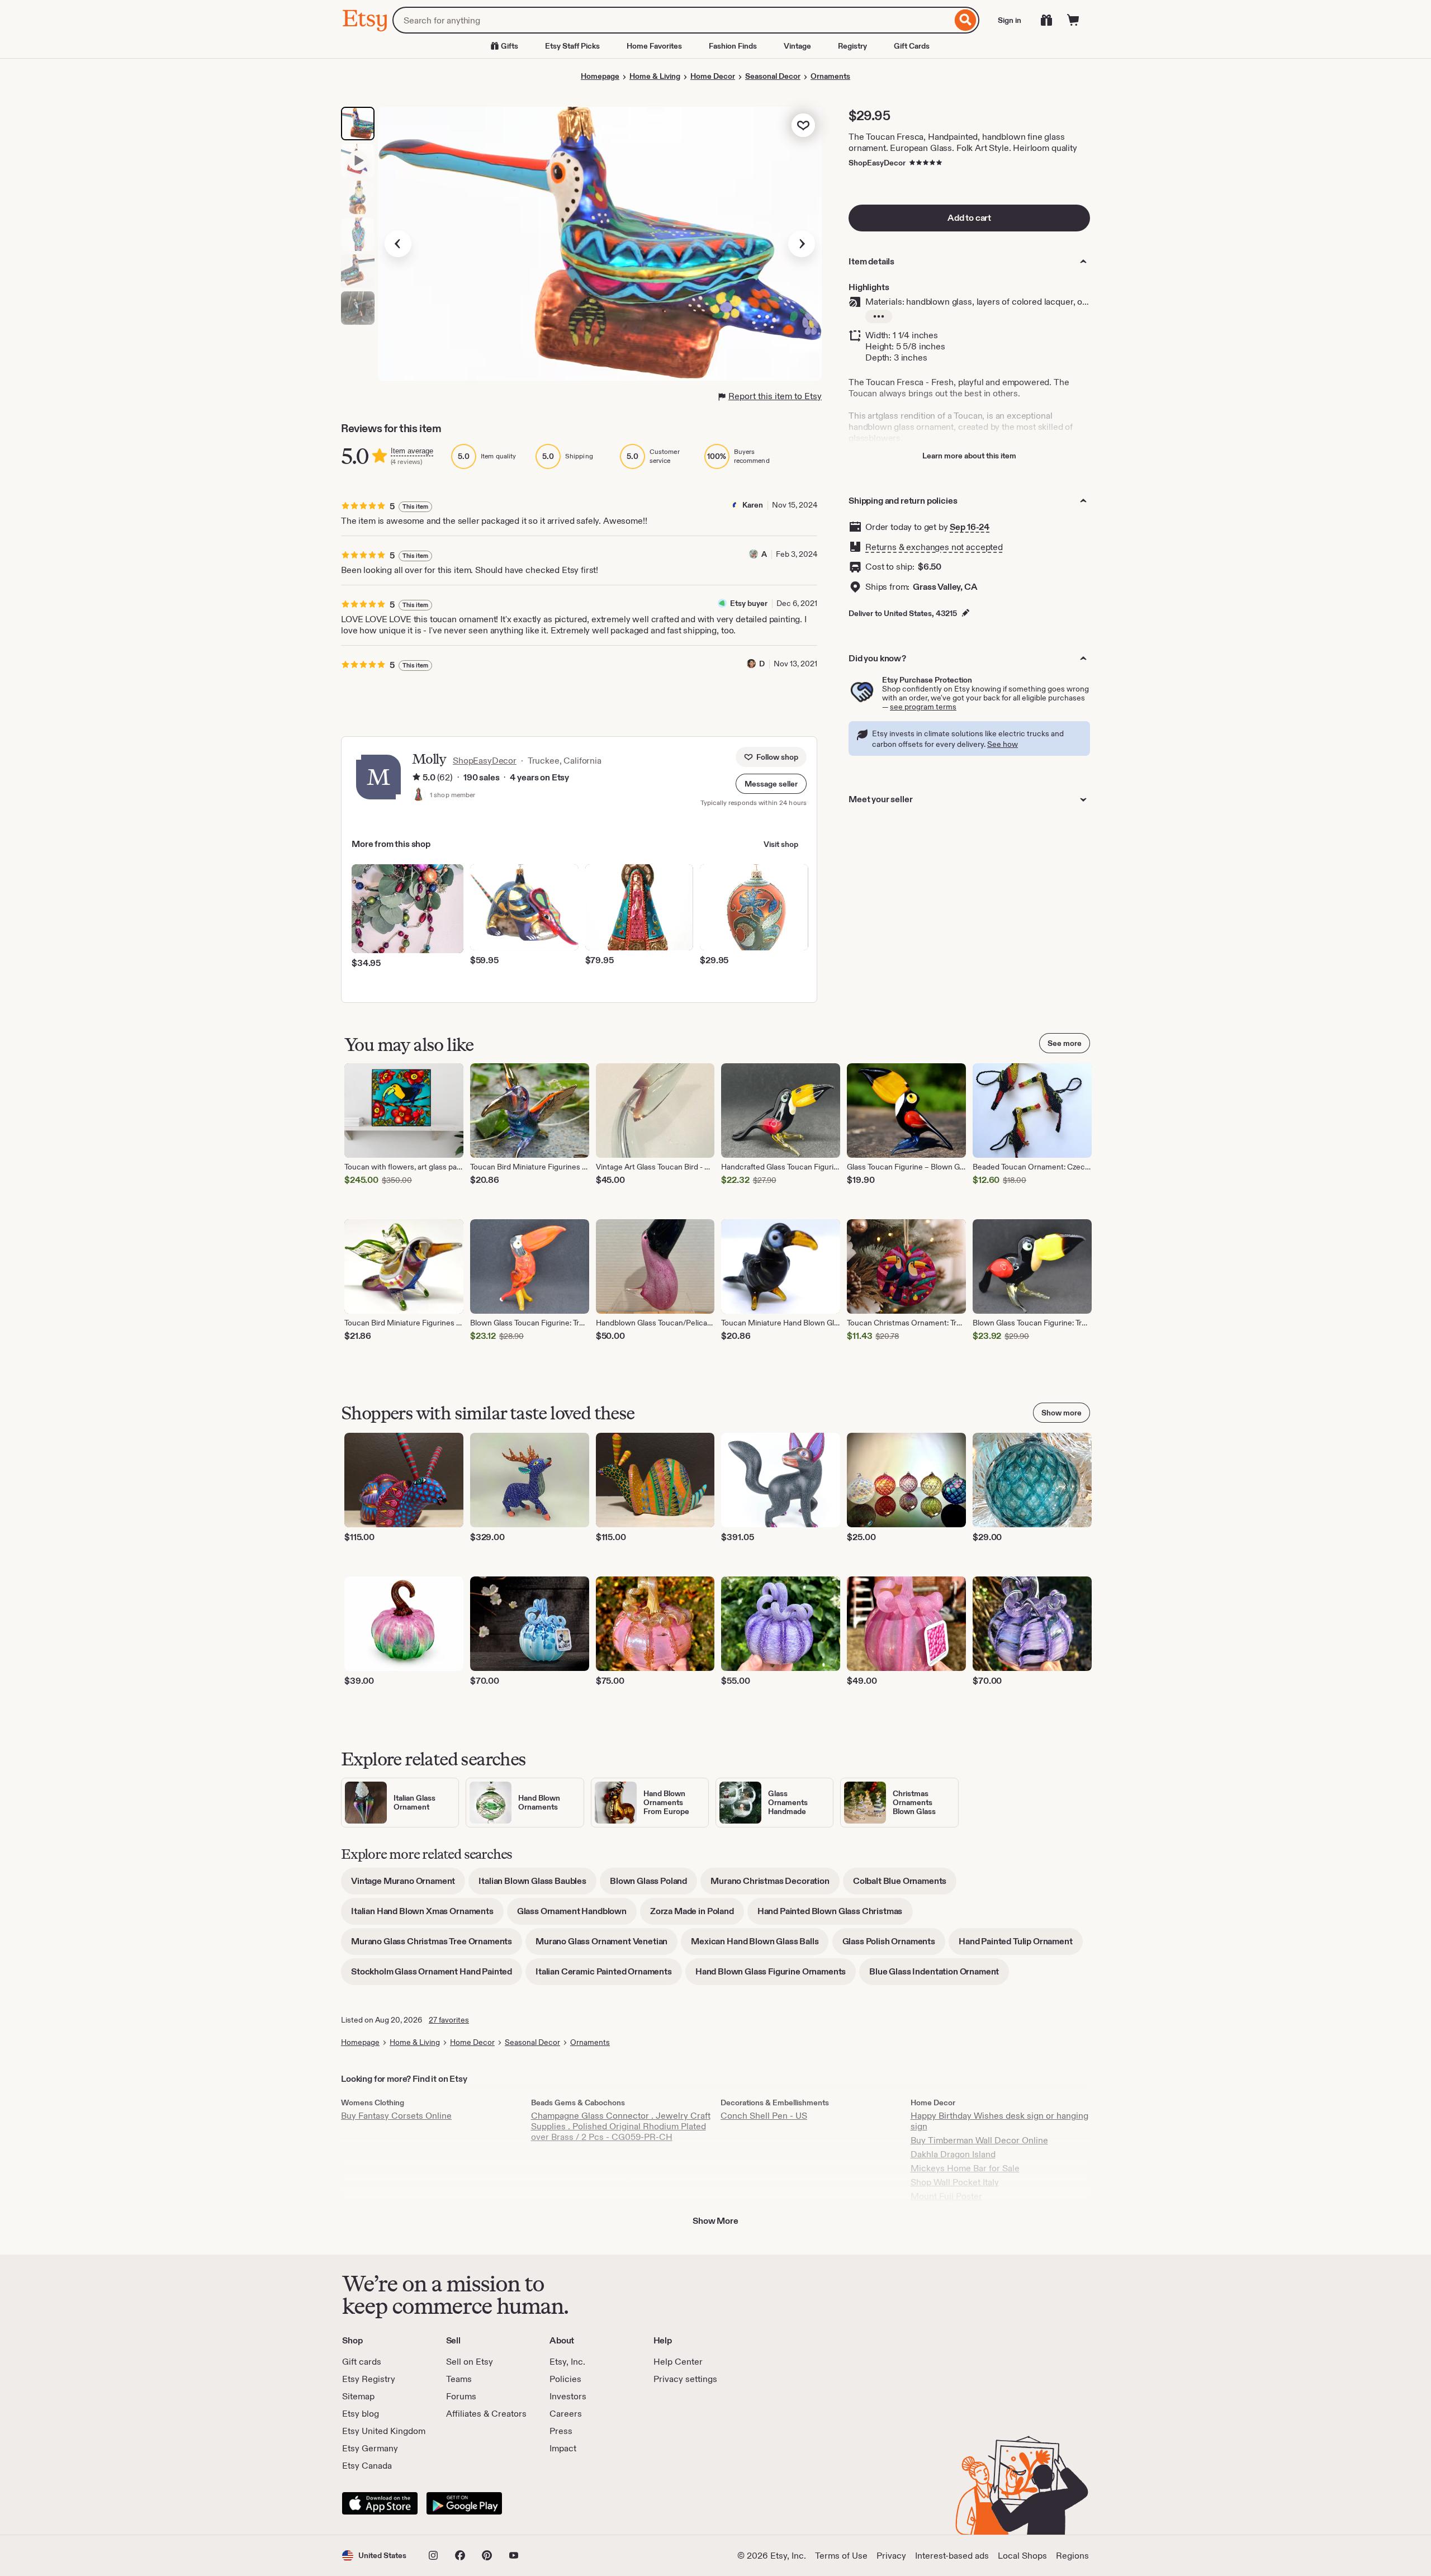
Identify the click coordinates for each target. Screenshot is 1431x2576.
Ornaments (830, 76)
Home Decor (713, 76)
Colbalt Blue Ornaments (905, 1885)
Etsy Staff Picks (572, 46)
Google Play (464, 2503)
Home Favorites (654, 46)
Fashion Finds (733, 46)
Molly (429, 759)
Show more (1062, 1413)
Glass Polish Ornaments (894, 1945)
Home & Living (655, 76)
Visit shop (781, 844)
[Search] (966, 20)
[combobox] (672, 20)
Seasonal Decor (773, 76)
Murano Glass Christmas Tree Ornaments (437, 1945)
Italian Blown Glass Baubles (537, 1885)
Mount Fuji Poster (946, 2196)
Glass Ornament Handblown (577, 1915)
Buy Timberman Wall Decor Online (979, 2140)
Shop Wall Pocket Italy (955, 2182)
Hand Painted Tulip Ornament (1021, 1945)
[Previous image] (398, 244)
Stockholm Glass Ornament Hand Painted (437, 1975)
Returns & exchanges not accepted (934, 547)
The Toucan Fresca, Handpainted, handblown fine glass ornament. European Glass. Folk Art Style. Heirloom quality (963, 142)
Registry (852, 46)
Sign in (1010, 20)
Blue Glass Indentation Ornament (939, 1975)
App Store (380, 2503)
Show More (715, 2221)
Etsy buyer (749, 603)
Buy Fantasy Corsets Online (396, 2116)
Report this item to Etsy (775, 396)
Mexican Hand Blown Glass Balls (760, 1945)
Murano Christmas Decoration (775, 1885)
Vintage (797, 46)
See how (1003, 744)
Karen (753, 505)
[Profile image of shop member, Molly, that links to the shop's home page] (419, 795)
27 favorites (449, 2020)
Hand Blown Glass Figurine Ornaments (776, 1975)
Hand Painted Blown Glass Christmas (835, 1915)
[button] (771, 784)
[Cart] (1073, 20)
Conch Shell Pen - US (764, 2116)
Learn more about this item (969, 456)
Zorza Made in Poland (697, 1915)
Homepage (600, 76)
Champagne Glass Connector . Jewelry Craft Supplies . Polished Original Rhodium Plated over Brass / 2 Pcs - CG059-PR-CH (621, 2126)
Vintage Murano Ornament (408, 1885)
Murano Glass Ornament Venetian (606, 1945)
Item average (412, 451)
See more (1065, 1043)
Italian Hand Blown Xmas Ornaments (427, 1915)
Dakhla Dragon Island (953, 2154)
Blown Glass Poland (653, 1885)
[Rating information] (416, 778)
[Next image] (802, 244)
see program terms (923, 707)
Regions (1072, 2556)
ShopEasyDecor (877, 163)
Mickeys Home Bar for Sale (965, 2168)
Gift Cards (912, 46)
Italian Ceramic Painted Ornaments (609, 1975)
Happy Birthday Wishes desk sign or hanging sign (999, 2121)
